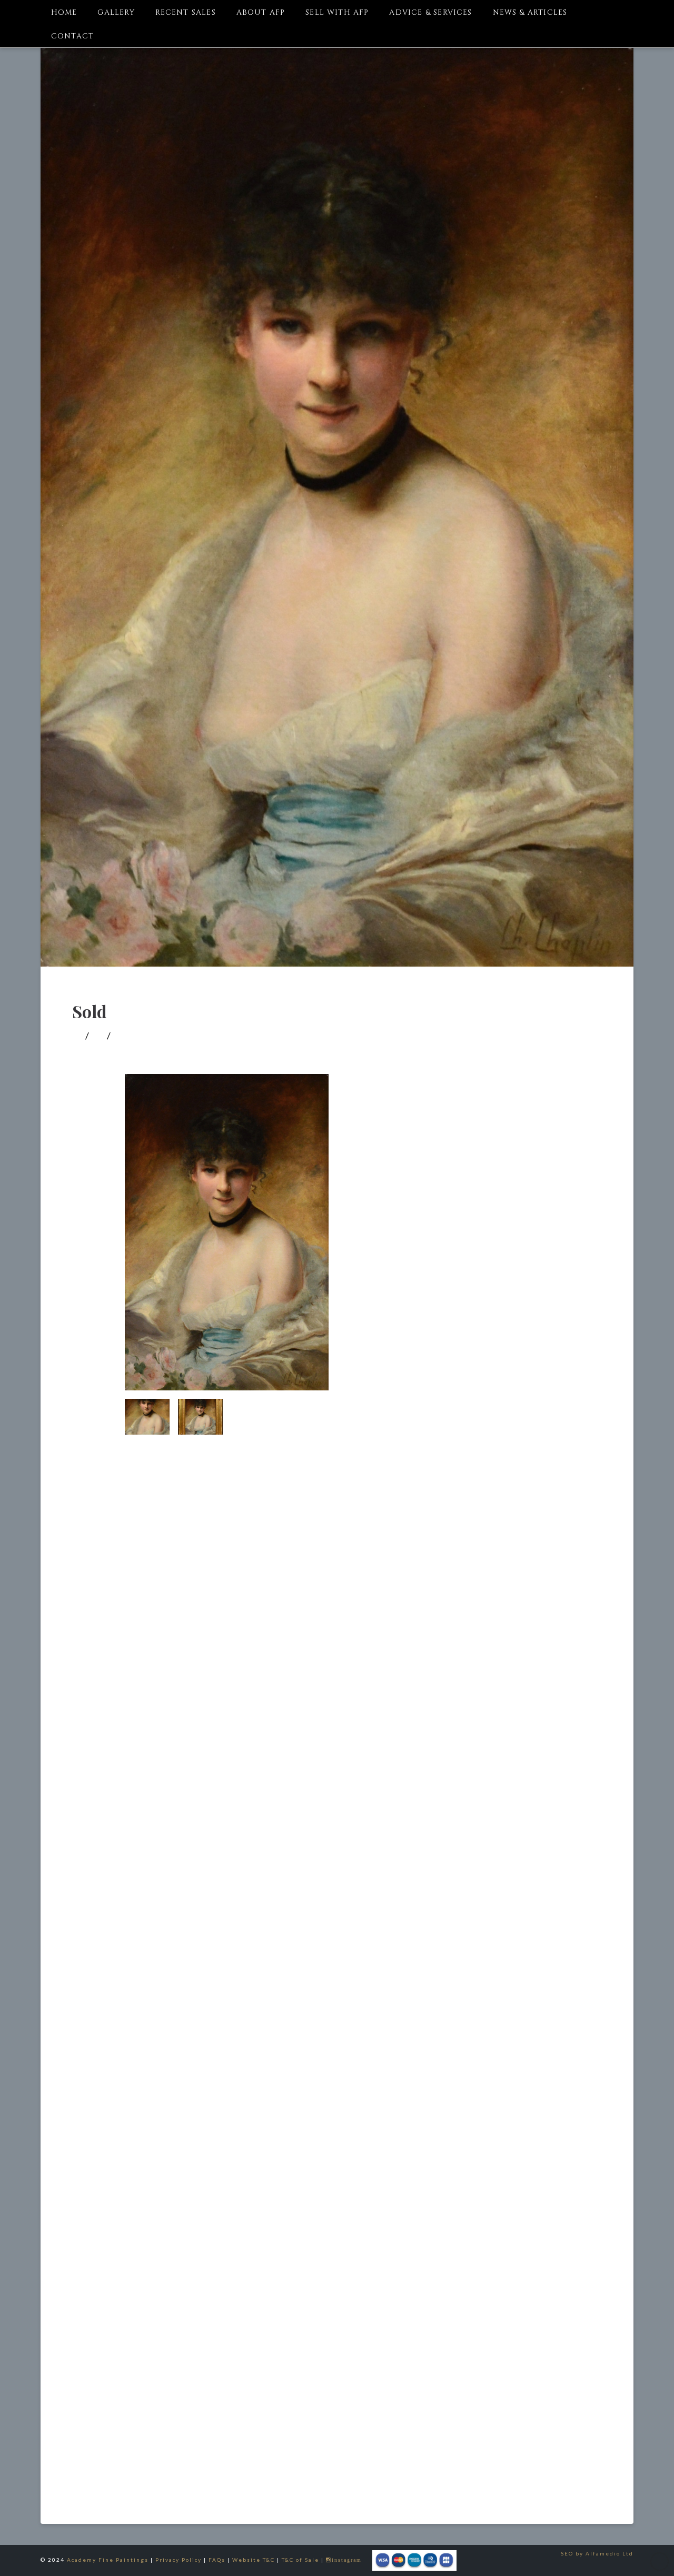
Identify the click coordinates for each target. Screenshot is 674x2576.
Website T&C (254, 2560)
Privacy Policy (179, 2560)
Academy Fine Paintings (108, 2560)
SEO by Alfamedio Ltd (597, 2553)
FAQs (217, 2560)
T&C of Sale (300, 2560)
